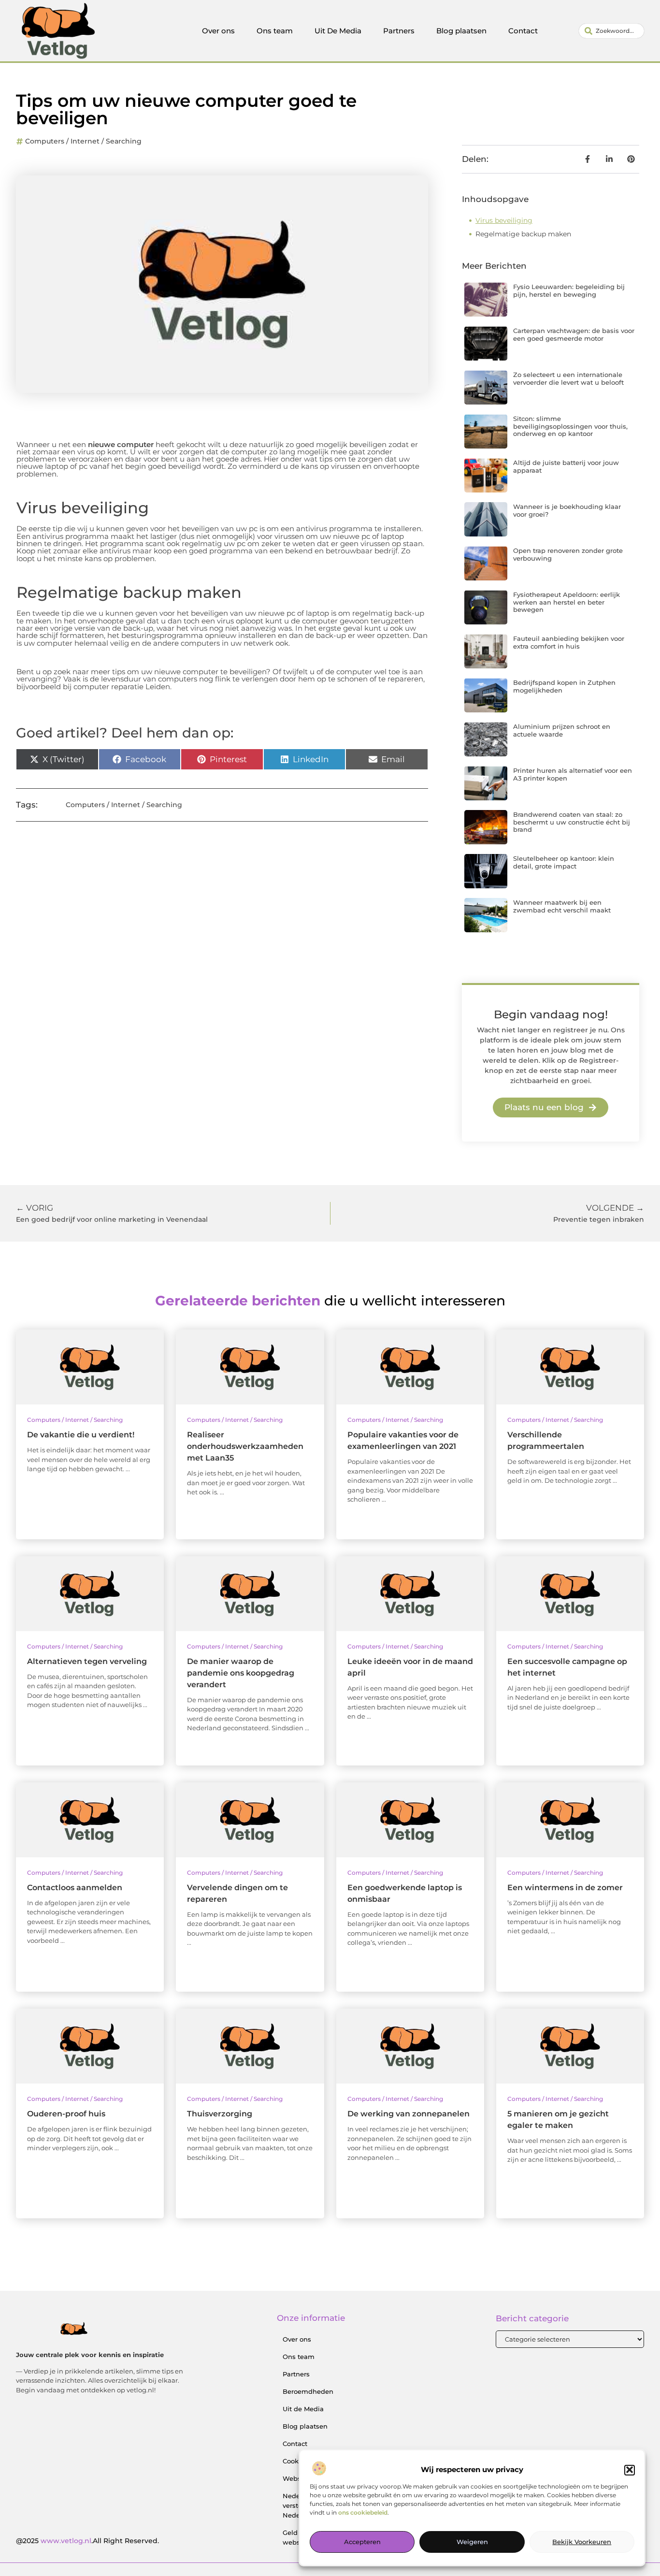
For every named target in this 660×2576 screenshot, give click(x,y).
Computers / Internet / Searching (83, 141)
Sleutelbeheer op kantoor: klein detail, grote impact (564, 862)
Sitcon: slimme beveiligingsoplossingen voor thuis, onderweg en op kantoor (570, 426)
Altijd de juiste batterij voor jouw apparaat (566, 466)
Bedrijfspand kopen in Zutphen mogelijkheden (564, 686)
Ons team (275, 31)
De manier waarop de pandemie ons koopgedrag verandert (241, 1673)
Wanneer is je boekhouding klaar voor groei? (567, 510)
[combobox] (611, 31)
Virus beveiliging (504, 220)
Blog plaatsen (461, 31)
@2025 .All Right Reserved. (87, 2541)
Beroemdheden (308, 2391)
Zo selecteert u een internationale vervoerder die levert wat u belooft (568, 378)
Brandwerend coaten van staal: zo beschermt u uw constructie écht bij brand (572, 822)
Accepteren (362, 2542)
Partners (399, 31)
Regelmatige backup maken (523, 234)
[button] (630, 2470)
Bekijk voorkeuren (582, 2542)
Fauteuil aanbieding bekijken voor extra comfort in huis (569, 642)
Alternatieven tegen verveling (87, 1661)
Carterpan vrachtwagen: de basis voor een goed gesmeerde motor (574, 334)
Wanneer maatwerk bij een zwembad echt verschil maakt (562, 906)
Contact (523, 31)
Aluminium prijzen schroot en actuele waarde (562, 730)
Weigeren (472, 2542)
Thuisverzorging (220, 2114)
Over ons (218, 31)
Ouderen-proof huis (66, 2114)
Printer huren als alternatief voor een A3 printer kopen (573, 774)
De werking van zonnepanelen (409, 2114)
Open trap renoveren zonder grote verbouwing (568, 554)
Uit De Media (338, 31)
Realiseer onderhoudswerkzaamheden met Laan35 (245, 1446)
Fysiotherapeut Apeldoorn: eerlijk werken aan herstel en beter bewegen (567, 602)
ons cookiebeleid (363, 2512)
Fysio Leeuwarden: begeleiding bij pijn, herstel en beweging (569, 290)
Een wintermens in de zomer (565, 1888)
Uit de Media (303, 2409)
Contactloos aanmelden (75, 1888)
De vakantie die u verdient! (81, 1435)
